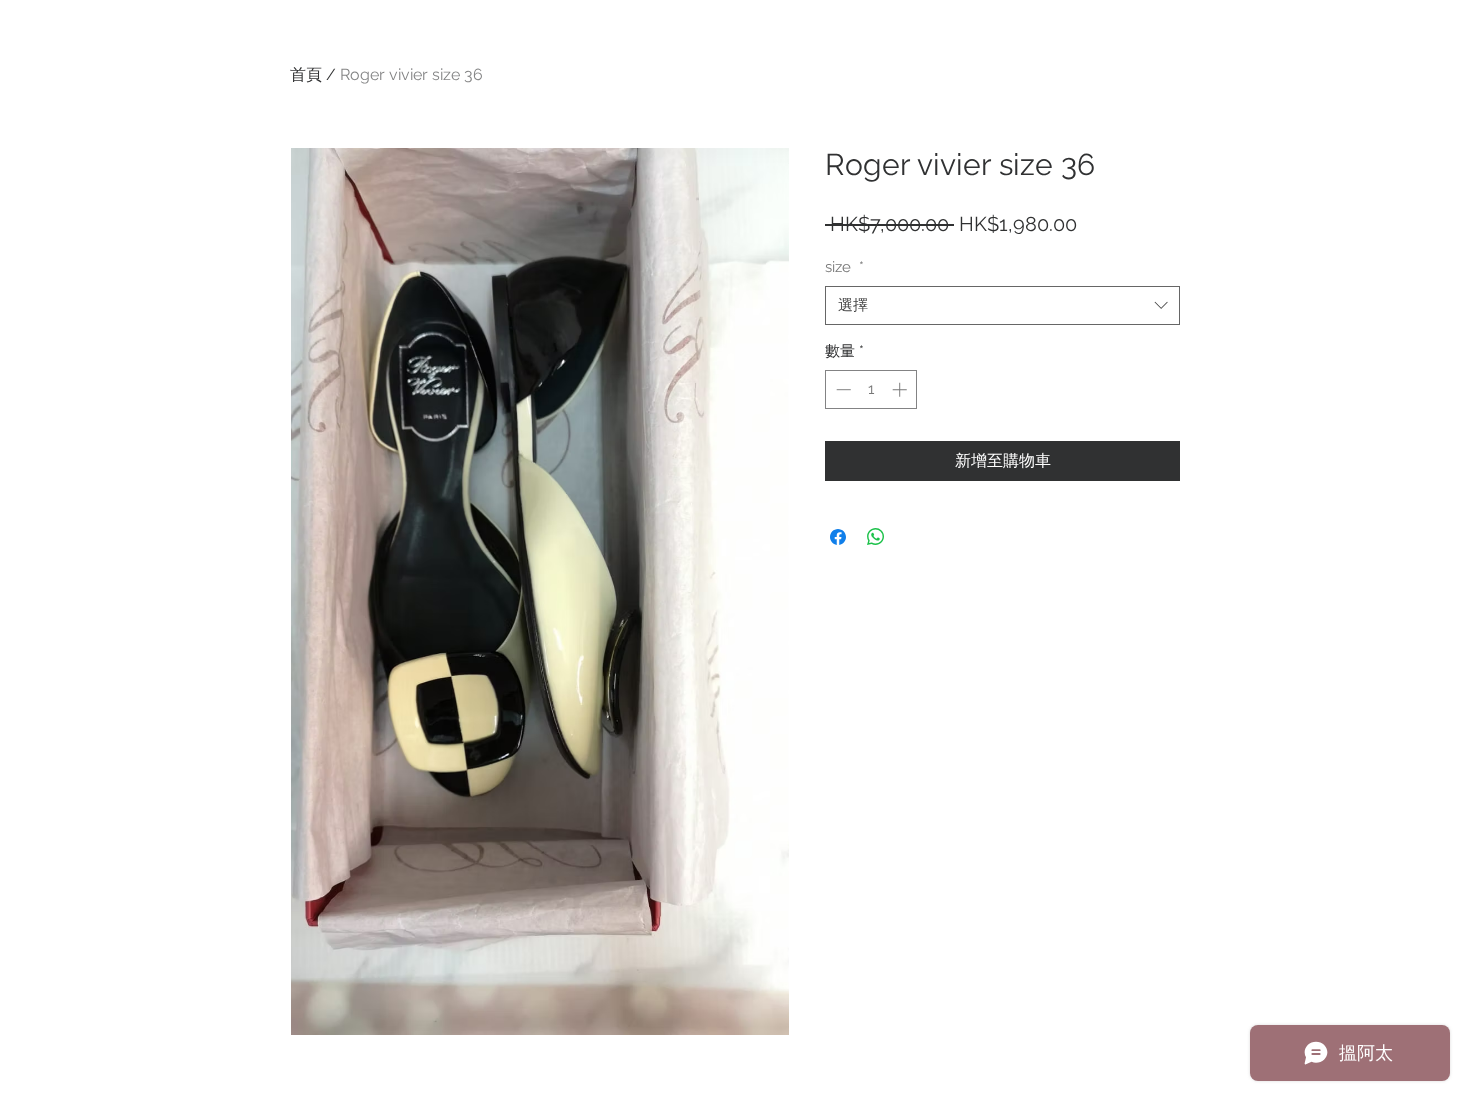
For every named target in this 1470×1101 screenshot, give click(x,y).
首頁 (306, 74)
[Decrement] (841, 389)
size (844, 267)
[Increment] (901, 389)
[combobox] (1002, 305)
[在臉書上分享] (838, 537)
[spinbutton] (871, 389)
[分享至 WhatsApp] (876, 537)
